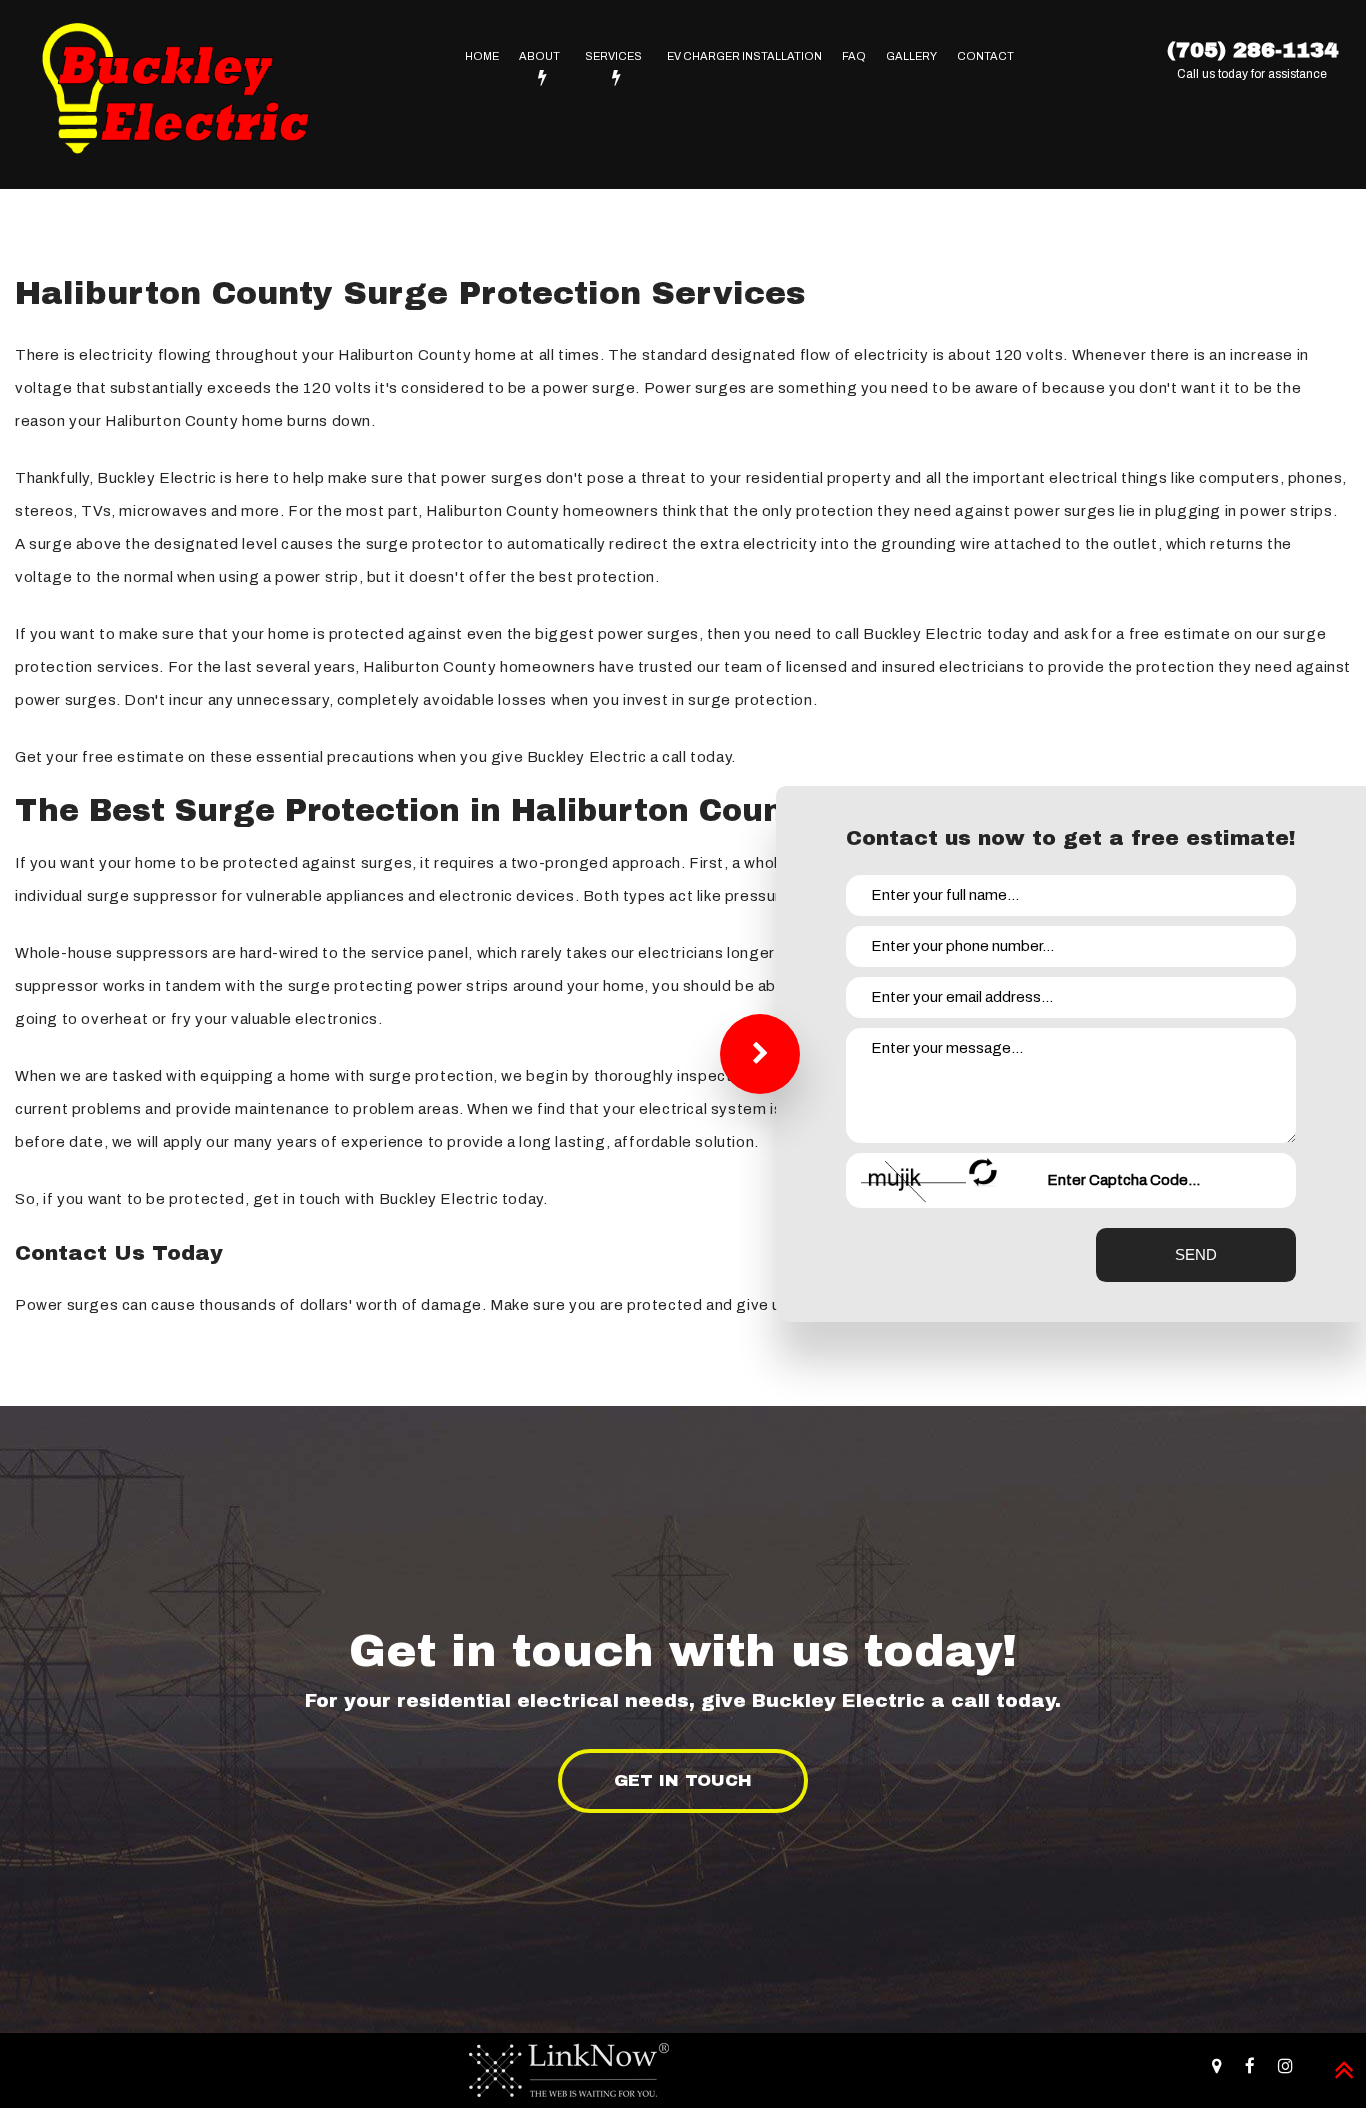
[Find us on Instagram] (1285, 2066)
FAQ (854, 56)
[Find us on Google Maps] (1217, 2066)
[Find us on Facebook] (1250, 2066)
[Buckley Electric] (175, 93)
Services (613, 56)
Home (482, 56)
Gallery (911, 56)
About (539, 56)
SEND (1196, 1254)
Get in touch (683, 1780)
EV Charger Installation (744, 56)
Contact (985, 56)
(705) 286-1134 (1252, 50)
